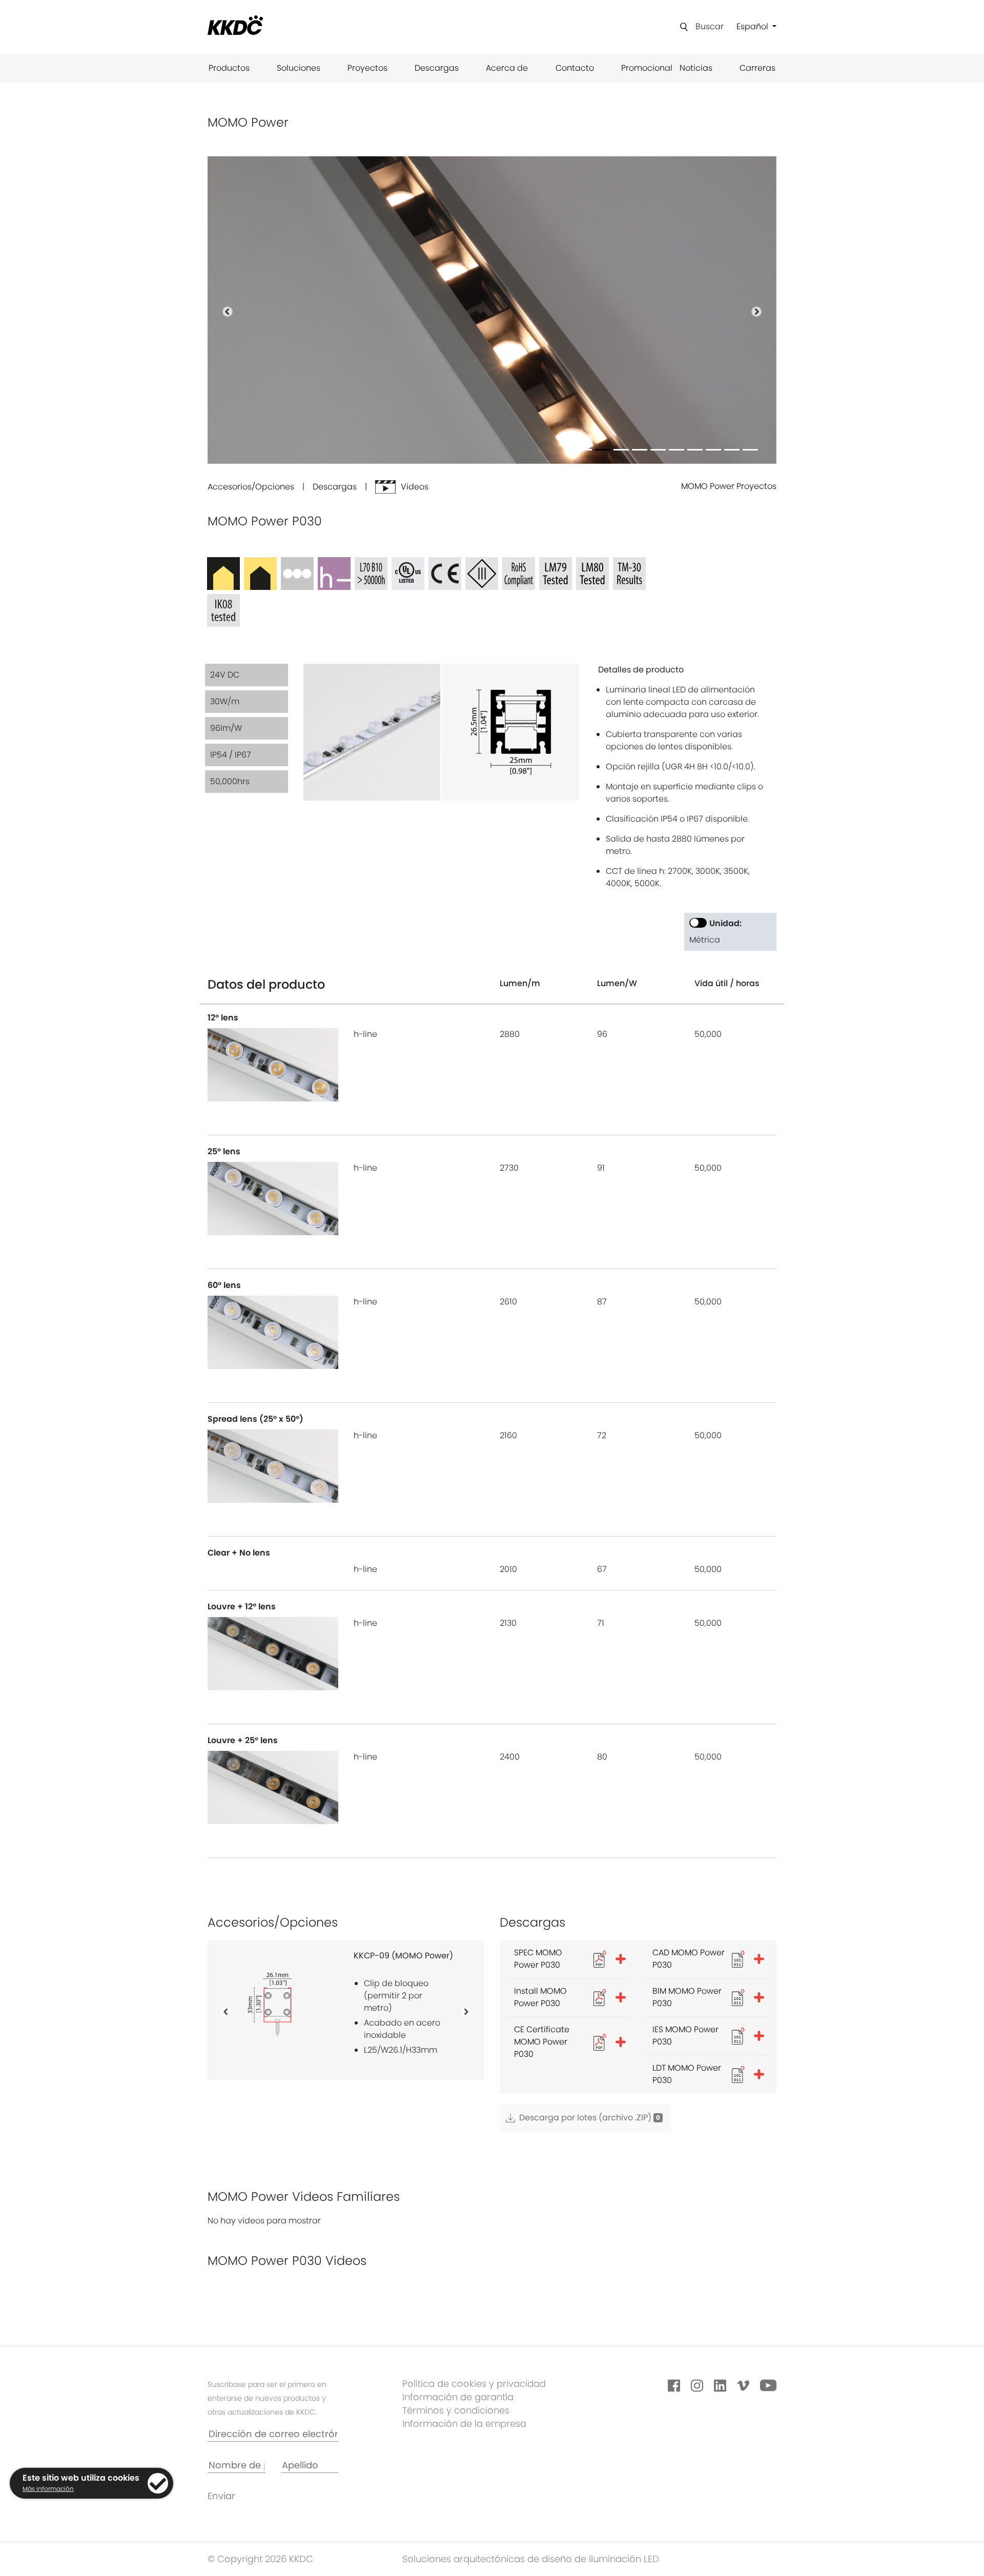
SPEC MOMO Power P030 (538, 1959)
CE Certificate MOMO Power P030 (542, 2042)
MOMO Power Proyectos (729, 486)
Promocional (647, 68)
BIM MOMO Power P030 (687, 1997)
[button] (228, 310)
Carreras (757, 68)
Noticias (696, 68)
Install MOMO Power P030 (540, 1997)
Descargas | (344, 487)
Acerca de (507, 68)
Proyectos (367, 68)
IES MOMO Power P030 (685, 2036)
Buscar (710, 26)
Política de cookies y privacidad (474, 2384)
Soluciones (299, 68)
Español (753, 26)
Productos (229, 68)
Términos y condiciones (456, 2410)
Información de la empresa (464, 2424)
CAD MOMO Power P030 (689, 1959)
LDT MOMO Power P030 (687, 2074)
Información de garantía (458, 2397)
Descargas (437, 68)
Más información (48, 2489)
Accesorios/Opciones (251, 487)
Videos (415, 487)
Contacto (575, 68)
